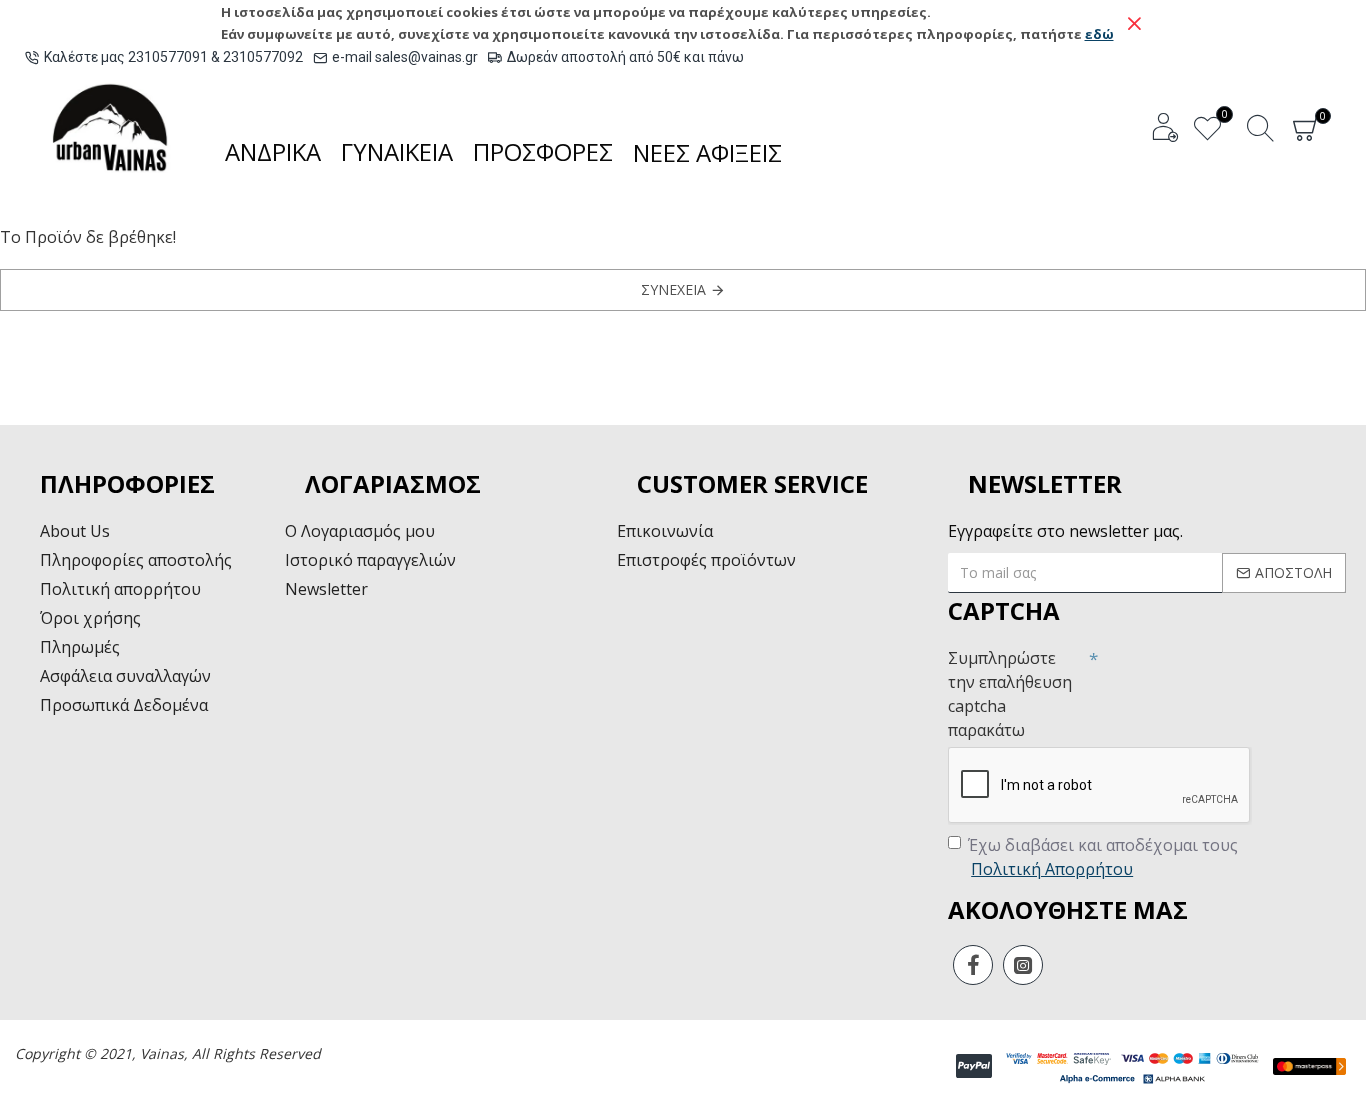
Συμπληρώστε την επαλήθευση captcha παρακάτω (1010, 694)
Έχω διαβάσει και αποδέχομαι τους (1103, 857)
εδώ (1099, 34)
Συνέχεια (673, 289)
